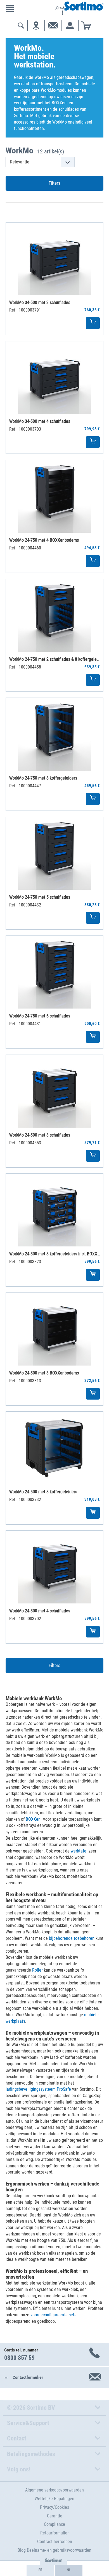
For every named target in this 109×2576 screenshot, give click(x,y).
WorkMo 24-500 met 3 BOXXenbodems (44, 1373)
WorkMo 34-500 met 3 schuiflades (40, 302)
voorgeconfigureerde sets (53, 2315)
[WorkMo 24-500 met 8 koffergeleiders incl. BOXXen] (54, 1210)
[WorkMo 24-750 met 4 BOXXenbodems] (54, 496)
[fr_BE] (40, 2570)
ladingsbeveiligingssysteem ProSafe (38, 2089)
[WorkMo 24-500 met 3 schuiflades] (54, 1091)
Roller (37, 1970)
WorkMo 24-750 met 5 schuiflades (40, 897)
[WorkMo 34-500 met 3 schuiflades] (54, 259)
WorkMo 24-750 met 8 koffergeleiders (43, 778)
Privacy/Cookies (54, 2507)
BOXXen (33, 1819)
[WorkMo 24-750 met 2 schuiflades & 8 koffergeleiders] (54, 616)
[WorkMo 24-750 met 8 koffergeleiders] (54, 734)
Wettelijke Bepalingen (54, 2499)
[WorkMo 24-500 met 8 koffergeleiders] (54, 1448)
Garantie (55, 2516)
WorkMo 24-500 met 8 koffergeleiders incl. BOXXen (55, 1254)
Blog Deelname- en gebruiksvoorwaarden (54, 2550)
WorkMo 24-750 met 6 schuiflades (40, 1016)
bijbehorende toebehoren (72, 1938)
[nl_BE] (69, 2570)
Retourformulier (54, 2533)
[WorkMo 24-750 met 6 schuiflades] (54, 972)
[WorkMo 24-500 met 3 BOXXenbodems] (54, 1329)
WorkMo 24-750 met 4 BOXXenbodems (44, 540)
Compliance (54, 2524)
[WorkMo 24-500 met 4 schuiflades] (54, 1567)
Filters (54, 183)
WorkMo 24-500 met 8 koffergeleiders (43, 1492)
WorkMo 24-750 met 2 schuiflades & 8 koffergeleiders (55, 659)
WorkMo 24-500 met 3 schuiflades (40, 1135)
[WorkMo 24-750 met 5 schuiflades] (54, 853)
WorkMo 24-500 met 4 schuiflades (40, 1611)
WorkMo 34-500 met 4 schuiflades (40, 421)
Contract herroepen (55, 2542)
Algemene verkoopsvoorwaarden (54, 2490)
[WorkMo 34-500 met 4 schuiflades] (54, 378)
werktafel (79, 1851)
